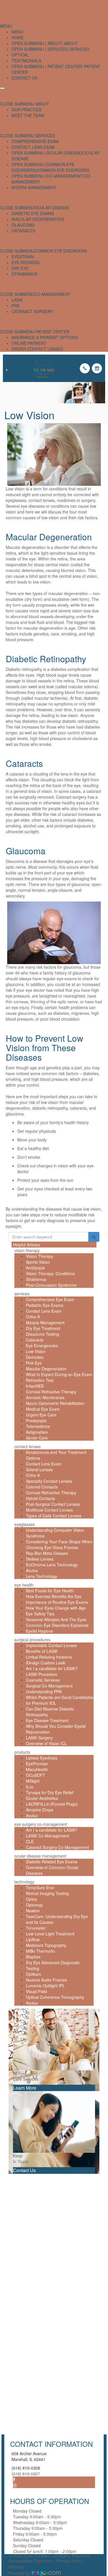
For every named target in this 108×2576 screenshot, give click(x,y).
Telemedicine (38, 1426)
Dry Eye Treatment (43, 1328)
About (70, 43)
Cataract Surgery (32, 311)
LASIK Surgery (39, 1738)
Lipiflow (33, 1939)
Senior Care (37, 1438)
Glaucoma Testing (42, 1334)
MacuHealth (37, 1769)
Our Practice (27, 110)
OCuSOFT (36, 1775)
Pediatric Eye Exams (45, 1305)
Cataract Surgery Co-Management (57, 1847)
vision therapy (27, 1250)
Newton (33, 1911)
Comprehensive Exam (35, 141)
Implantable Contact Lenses (51, 1645)
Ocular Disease (52, 208)
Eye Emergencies (42, 1346)
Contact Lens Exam (33, 147)
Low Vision (36, 1351)
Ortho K (33, 1317)
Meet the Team (28, 115)
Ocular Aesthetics (42, 1798)
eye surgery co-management (41, 1824)
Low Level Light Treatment (50, 1934)
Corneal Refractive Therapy (51, 1392)
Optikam (34, 1974)
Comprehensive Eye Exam (50, 1299)
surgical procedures (32, 1640)
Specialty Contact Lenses (49, 1481)
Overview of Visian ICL (47, 1743)
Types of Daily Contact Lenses (54, 1516)
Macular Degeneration (38, 219)
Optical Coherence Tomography (55, 1997)
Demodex (35, 1357)
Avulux (32, 1570)
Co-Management (52, 294)
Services (79, 49)
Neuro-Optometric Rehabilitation (55, 1403)
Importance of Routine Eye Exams (57, 1602)
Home (18, 37)
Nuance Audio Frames (46, 1980)
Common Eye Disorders (63, 170)
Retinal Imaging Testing (47, 1893)
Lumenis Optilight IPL (45, 1986)
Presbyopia (36, 1420)
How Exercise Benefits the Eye (54, 1596)
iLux (30, 1787)
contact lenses (28, 1446)
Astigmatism (37, 1432)
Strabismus (24, 274)
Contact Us (24, 78)
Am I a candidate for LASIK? (52, 1668)
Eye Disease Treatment (47, 1720)
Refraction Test (40, 1380)
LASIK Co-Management (48, 1836)
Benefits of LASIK (42, 1651)
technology (24, 1882)
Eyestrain (23, 257)
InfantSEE (35, 1386)
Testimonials (26, 61)
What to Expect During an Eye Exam (59, 1374)
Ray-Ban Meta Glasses (47, 1553)
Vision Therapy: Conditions (50, 1273)
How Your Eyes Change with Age (56, 1608)
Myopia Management (34, 187)
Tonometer (36, 1928)
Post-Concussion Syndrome (51, 1285)
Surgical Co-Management (49, 1686)
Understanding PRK (44, 1691)
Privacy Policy (70, 2561)
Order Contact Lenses (37, 349)
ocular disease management (40, 1856)
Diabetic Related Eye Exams (52, 1862)
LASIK (17, 300)
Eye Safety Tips (40, 1614)
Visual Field (36, 1991)
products (22, 1752)
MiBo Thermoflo (40, 1951)
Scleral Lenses (39, 1469)
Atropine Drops (40, 1810)
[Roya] (46, 2573)
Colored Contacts (42, 1487)
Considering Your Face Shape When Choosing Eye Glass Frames (59, 1544)
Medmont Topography (46, 1945)
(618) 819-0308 (26, 2468)
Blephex (33, 1957)
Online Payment (29, 343)
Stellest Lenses (40, 1559)
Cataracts (23, 231)
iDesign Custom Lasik (46, 1663)
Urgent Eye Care (41, 1415)
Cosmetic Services (43, 1680)
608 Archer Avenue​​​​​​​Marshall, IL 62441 (29, 2456)
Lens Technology (41, 1576)
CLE (30, 1841)
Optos (31, 1899)
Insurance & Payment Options (45, 337)
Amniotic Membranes (45, 1397)
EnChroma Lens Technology (52, 1565)
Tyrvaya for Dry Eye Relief (50, 1792)
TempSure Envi (40, 1888)
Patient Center (52, 332)
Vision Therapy (40, 1256)
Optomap (34, 1905)
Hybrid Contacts (40, 1498)
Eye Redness (25, 262)
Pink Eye (34, 1363)
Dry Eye (20, 268)
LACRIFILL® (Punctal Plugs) (52, 1804)
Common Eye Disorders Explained (57, 1625)
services (22, 1294)
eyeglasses (25, 1524)
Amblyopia (35, 1268)
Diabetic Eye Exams (33, 213)
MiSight (33, 1781)
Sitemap (16, 2567)
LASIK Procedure (42, 1674)
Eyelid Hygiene (39, 1631)
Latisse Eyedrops (42, 1758)
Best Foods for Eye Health (50, 1591)
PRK (16, 306)
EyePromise (37, 1764)
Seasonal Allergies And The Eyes (56, 1619)
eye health (24, 1585)
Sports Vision (38, 1262)
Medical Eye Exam (43, 1409)
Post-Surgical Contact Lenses (53, 1504)
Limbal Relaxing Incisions (49, 1657)
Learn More (25, 2088)
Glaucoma (23, 225)
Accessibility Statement (31, 2561)
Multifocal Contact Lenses (49, 1510)
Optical (20, 55)
